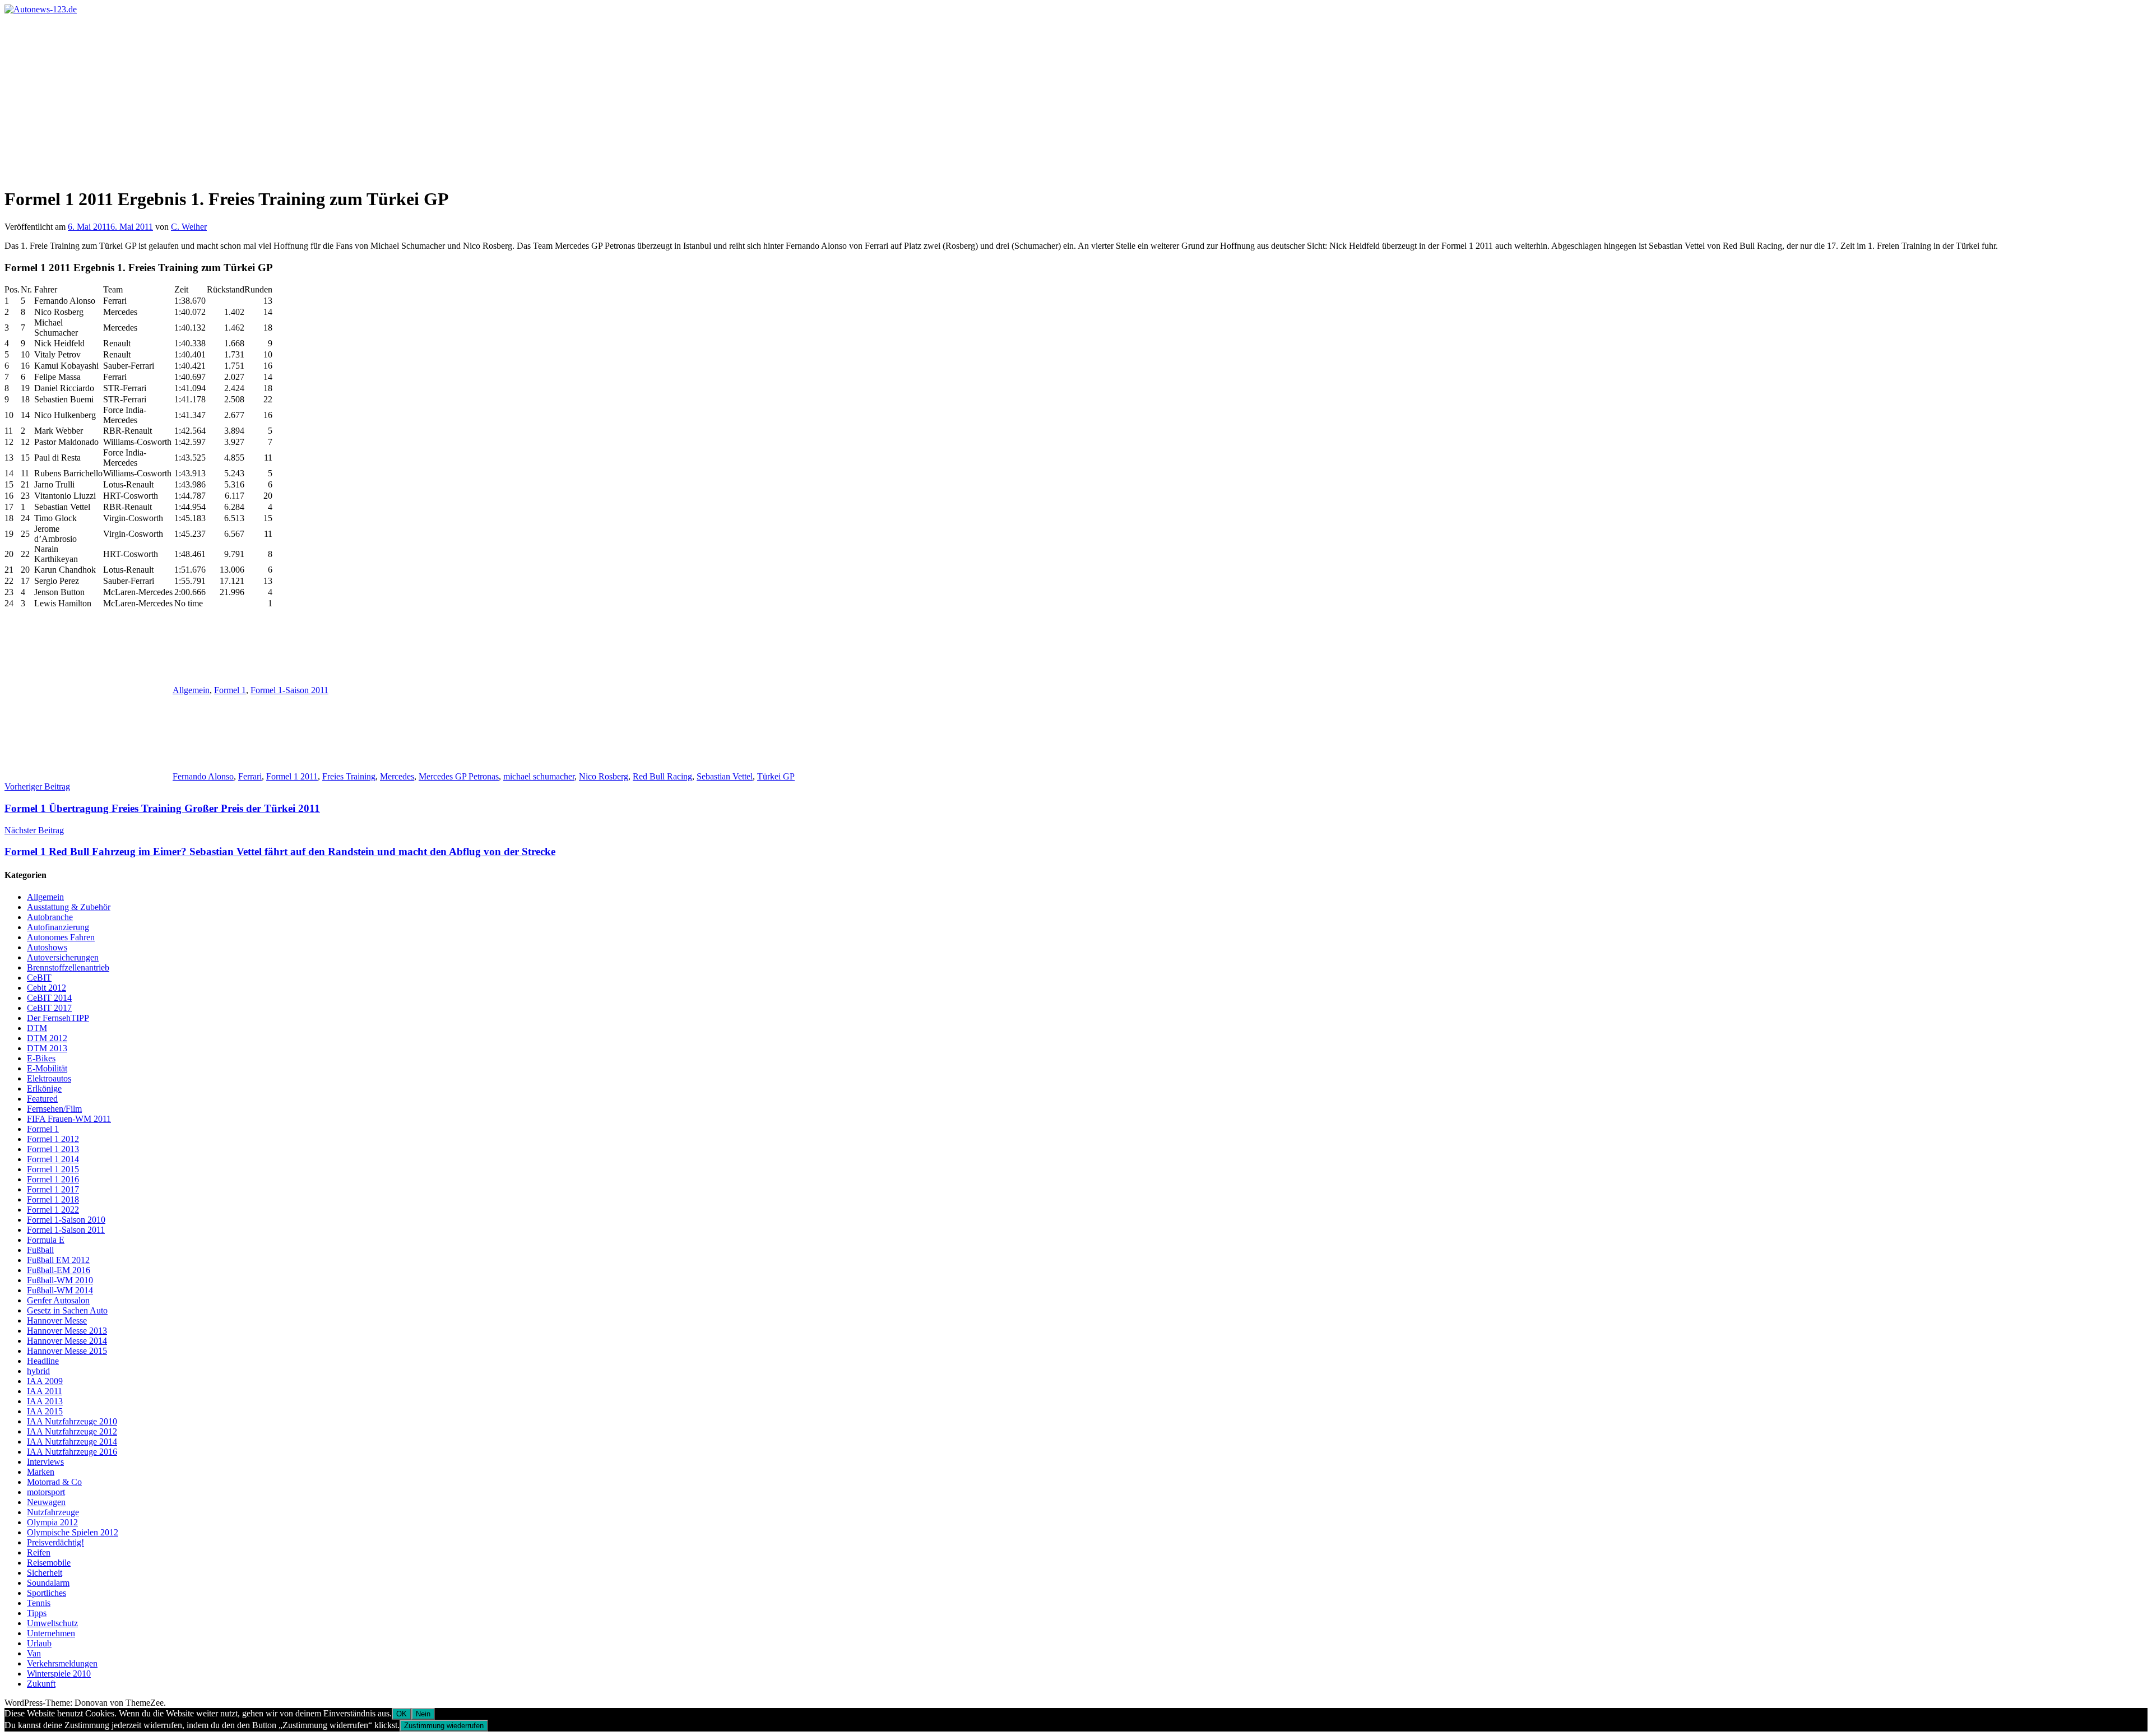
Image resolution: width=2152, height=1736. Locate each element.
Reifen (39, 1552)
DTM (37, 1028)
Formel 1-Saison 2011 (289, 690)
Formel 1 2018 (53, 1199)
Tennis (39, 1603)
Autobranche (50, 917)
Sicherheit (45, 1573)
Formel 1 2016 (53, 1179)
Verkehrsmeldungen (62, 1663)
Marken (41, 1472)
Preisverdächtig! (55, 1542)
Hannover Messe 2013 (67, 1331)
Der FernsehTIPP (58, 1018)
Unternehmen (51, 1633)
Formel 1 (230, 690)
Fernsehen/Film (54, 1109)
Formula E (46, 1240)
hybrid (38, 1371)
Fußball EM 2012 (58, 1260)
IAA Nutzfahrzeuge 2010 (72, 1421)
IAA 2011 (45, 1391)
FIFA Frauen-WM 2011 (69, 1119)
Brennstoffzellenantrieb (68, 967)
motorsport (46, 1492)
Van (34, 1653)
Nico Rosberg (604, 776)
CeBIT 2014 (49, 998)
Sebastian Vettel (725, 776)
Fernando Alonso (203, 776)
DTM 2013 (47, 1048)
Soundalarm (48, 1583)
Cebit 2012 (47, 988)
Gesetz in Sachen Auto (67, 1310)
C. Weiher (189, 227)
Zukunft (41, 1684)
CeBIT (39, 978)
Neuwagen (46, 1502)
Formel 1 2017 (53, 1189)
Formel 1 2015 (53, 1169)
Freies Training (349, 776)
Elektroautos (49, 1078)
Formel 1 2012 (53, 1139)
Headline (43, 1361)
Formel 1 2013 (53, 1149)
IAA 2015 (45, 1411)
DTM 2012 (47, 1038)
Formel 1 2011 (292, 776)
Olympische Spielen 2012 (73, 1532)
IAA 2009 (45, 1381)
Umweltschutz (52, 1623)
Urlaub (39, 1643)
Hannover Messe (57, 1320)
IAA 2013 (45, 1401)
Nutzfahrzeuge (53, 1512)
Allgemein (191, 690)
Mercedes (397, 776)
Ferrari (250, 776)
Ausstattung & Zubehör (69, 907)
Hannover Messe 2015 (67, 1351)
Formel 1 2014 (53, 1159)
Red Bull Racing (662, 776)
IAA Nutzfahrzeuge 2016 (72, 1452)
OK (402, 1714)
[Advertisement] (1076, 99)
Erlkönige (44, 1089)
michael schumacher (539, 776)
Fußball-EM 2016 (59, 1270)
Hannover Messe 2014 (67, 1341)
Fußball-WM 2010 (60, 1280)
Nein (423, 1714)
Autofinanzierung (58, 927)
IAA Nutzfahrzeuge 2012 (72, 1431)
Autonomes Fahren (61, 937)
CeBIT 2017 (49, 1008)
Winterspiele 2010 (59, 1674)
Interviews (45, 1462)
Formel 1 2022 (53, 1210)
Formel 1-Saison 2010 (66, 1220)
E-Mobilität (47, 1068)
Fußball (40, 1250)
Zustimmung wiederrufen (444, 1726)
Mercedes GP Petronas (459, 776)
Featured (42, 1099)
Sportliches (47, 1593)
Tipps (37, 1613)
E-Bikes (41, 1058)
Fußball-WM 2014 (60, 1290)
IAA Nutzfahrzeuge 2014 (72, 1442)
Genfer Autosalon (58, 1300)
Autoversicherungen (63, 957)
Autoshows (47, 947)
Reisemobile (49, 1563)
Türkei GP (776, 776)
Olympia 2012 (52, 1522)
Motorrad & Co (54, 1482)
